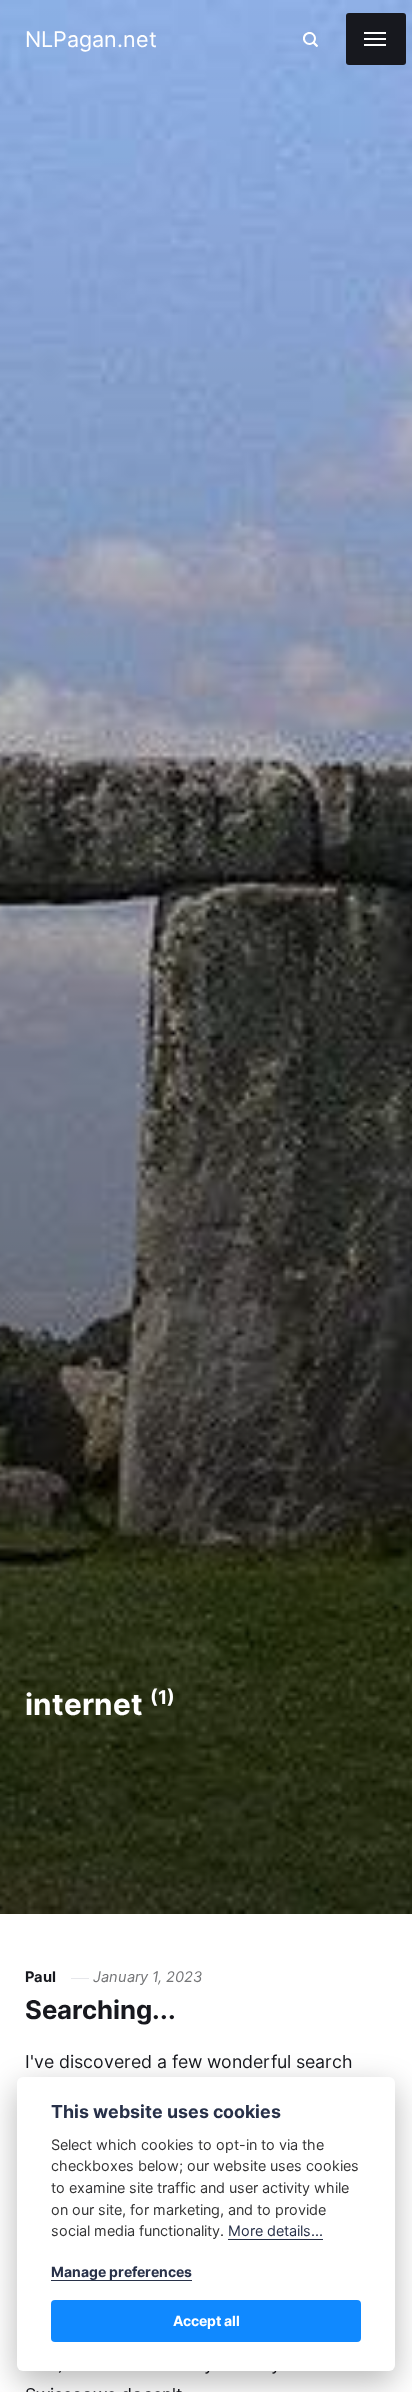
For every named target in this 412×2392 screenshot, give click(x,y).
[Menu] (376, 39)
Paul (40, 1977)
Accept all (206, 2320)
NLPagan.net (91, 39)
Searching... (100, 2009)
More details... (275, 2230)
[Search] (310, 39)
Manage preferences (121, 2271)
